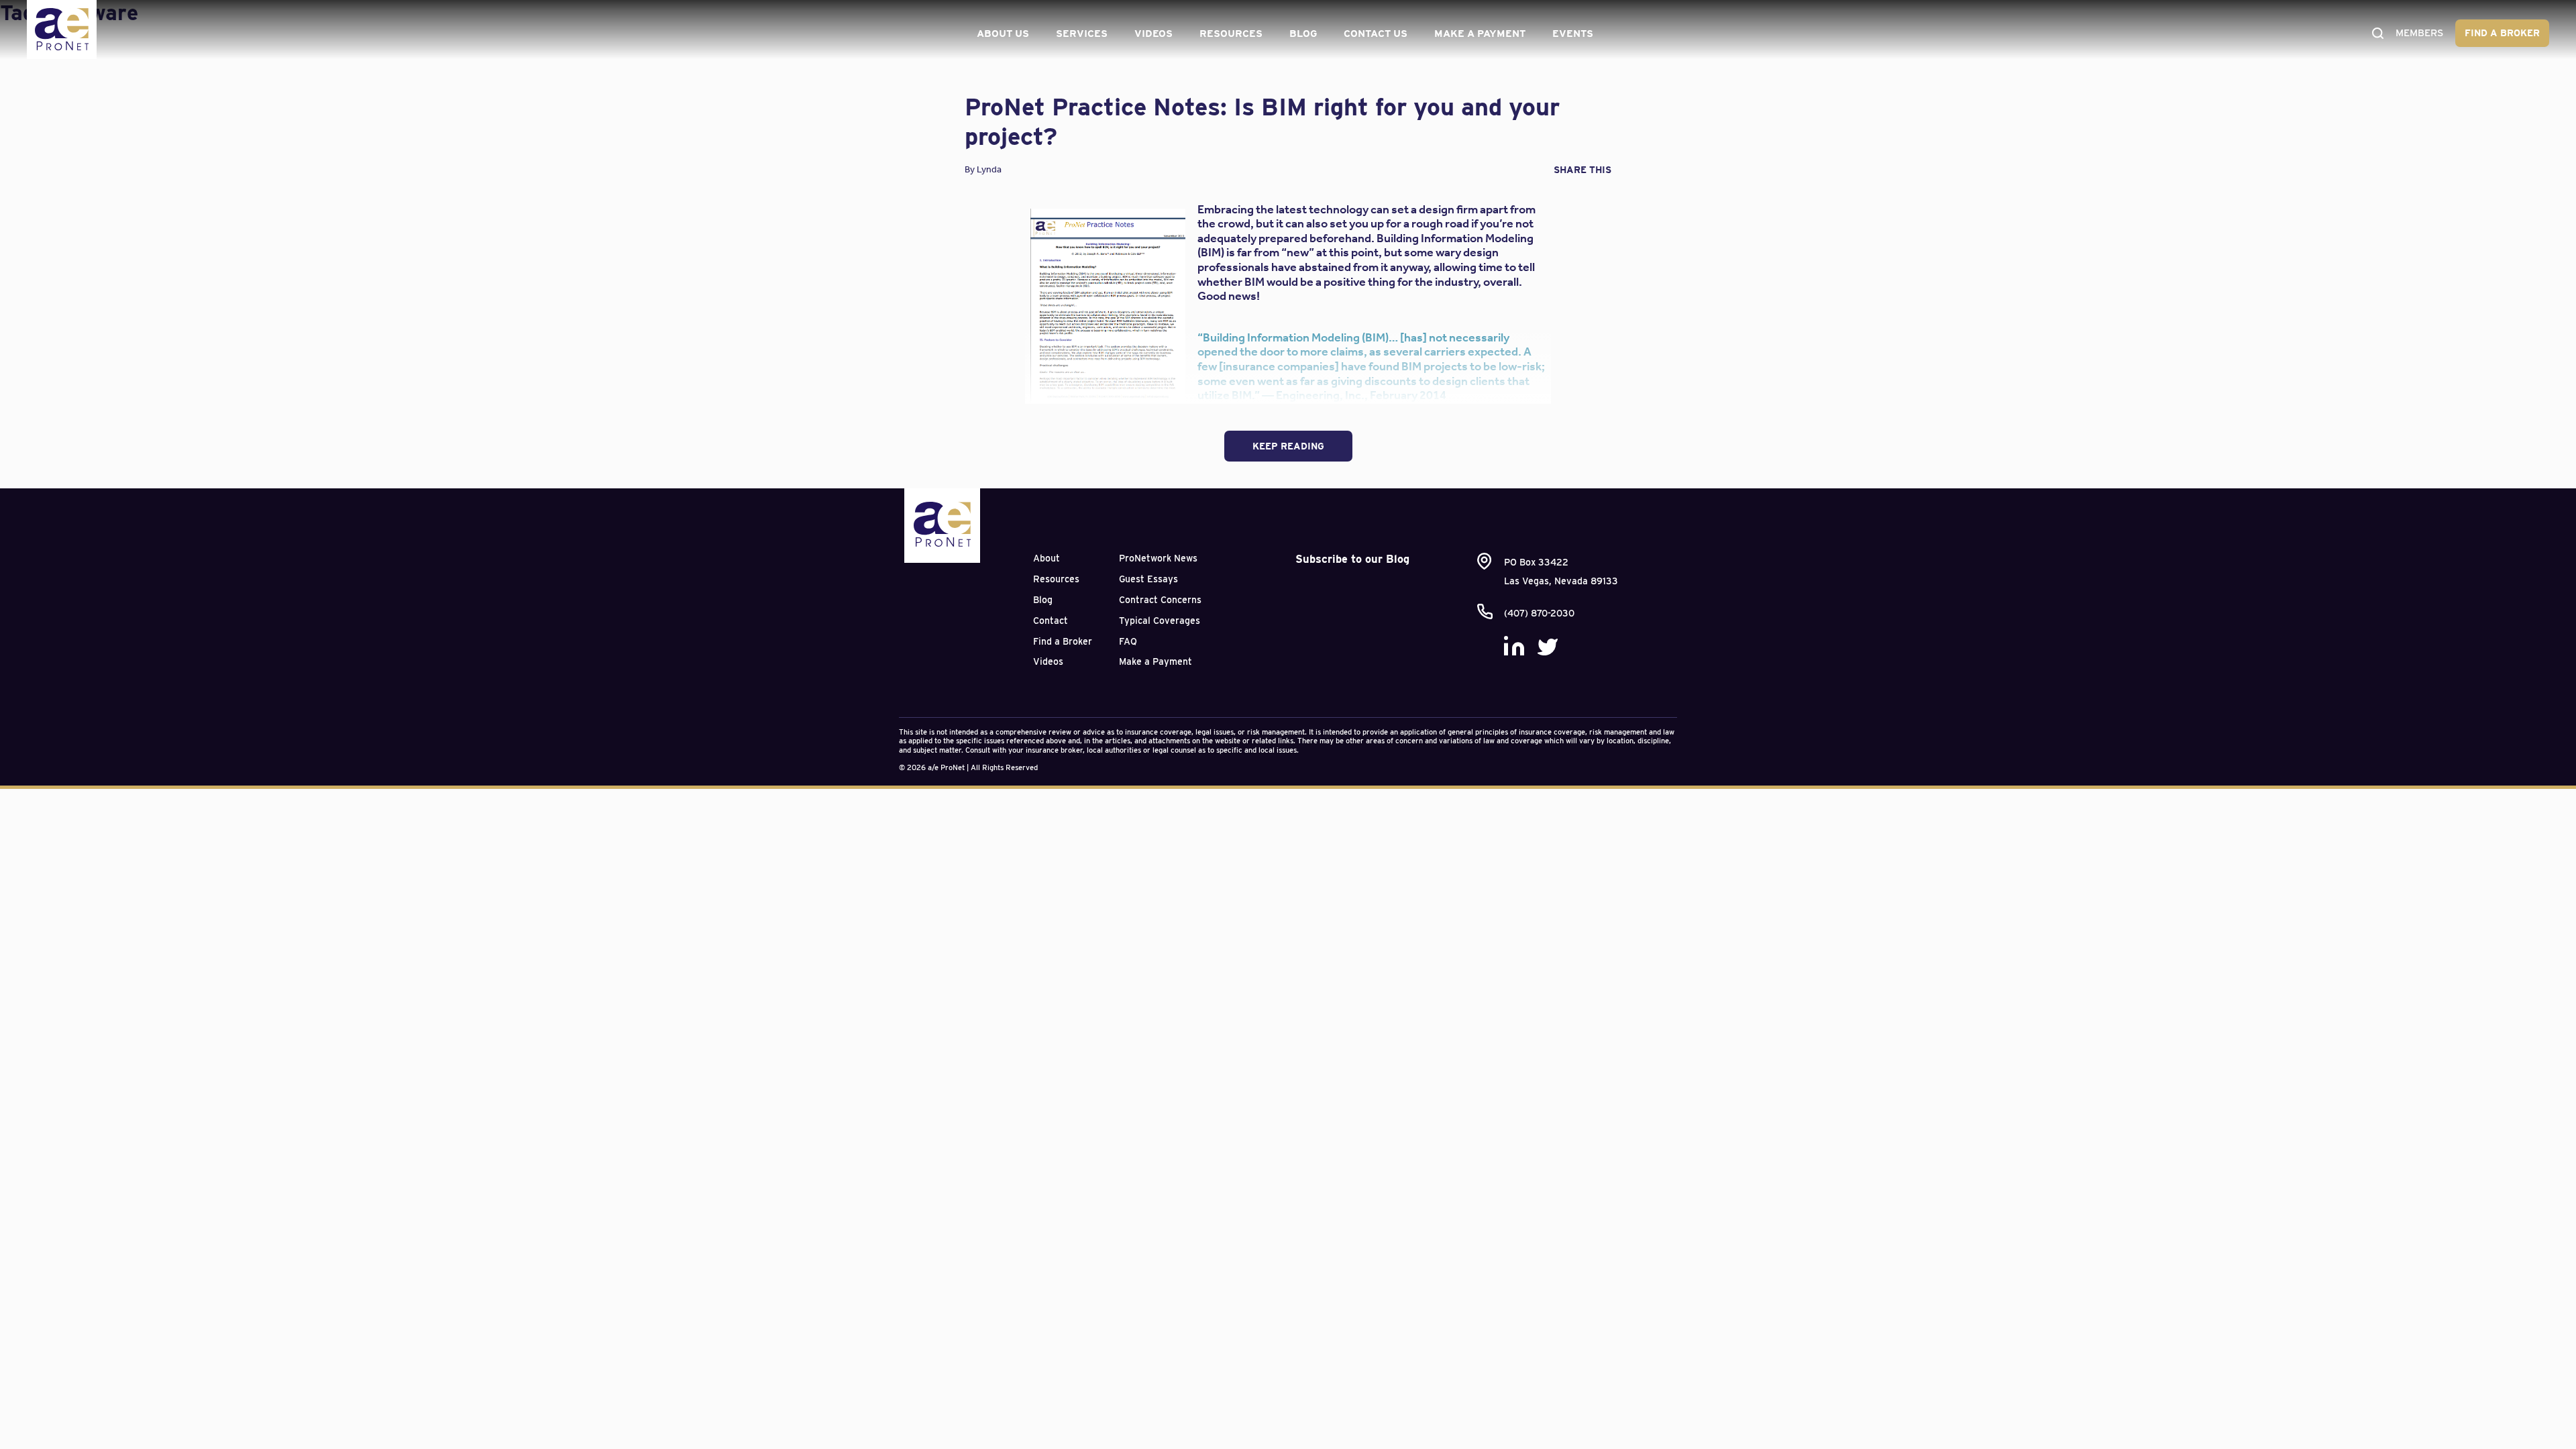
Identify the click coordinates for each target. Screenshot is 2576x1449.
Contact (1051, 621)
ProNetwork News (1158, 558)
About (1046, 558)
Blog (1303, 34)
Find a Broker (2502, 33)
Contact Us (1376, 34)
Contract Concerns (1160, 600)
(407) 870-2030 (1539, 613)
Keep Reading (1288, 446)
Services (1082, 34)
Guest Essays (1148, 579)
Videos (1153, 34)
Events (1573, 34)
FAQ (1128, 641)
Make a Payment (1480, 34)
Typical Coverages (1160, 621)
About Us (1003, 34)
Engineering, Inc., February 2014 (1361, 395)
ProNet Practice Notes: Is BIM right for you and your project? (1262, 121)
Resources (1231, 34)
